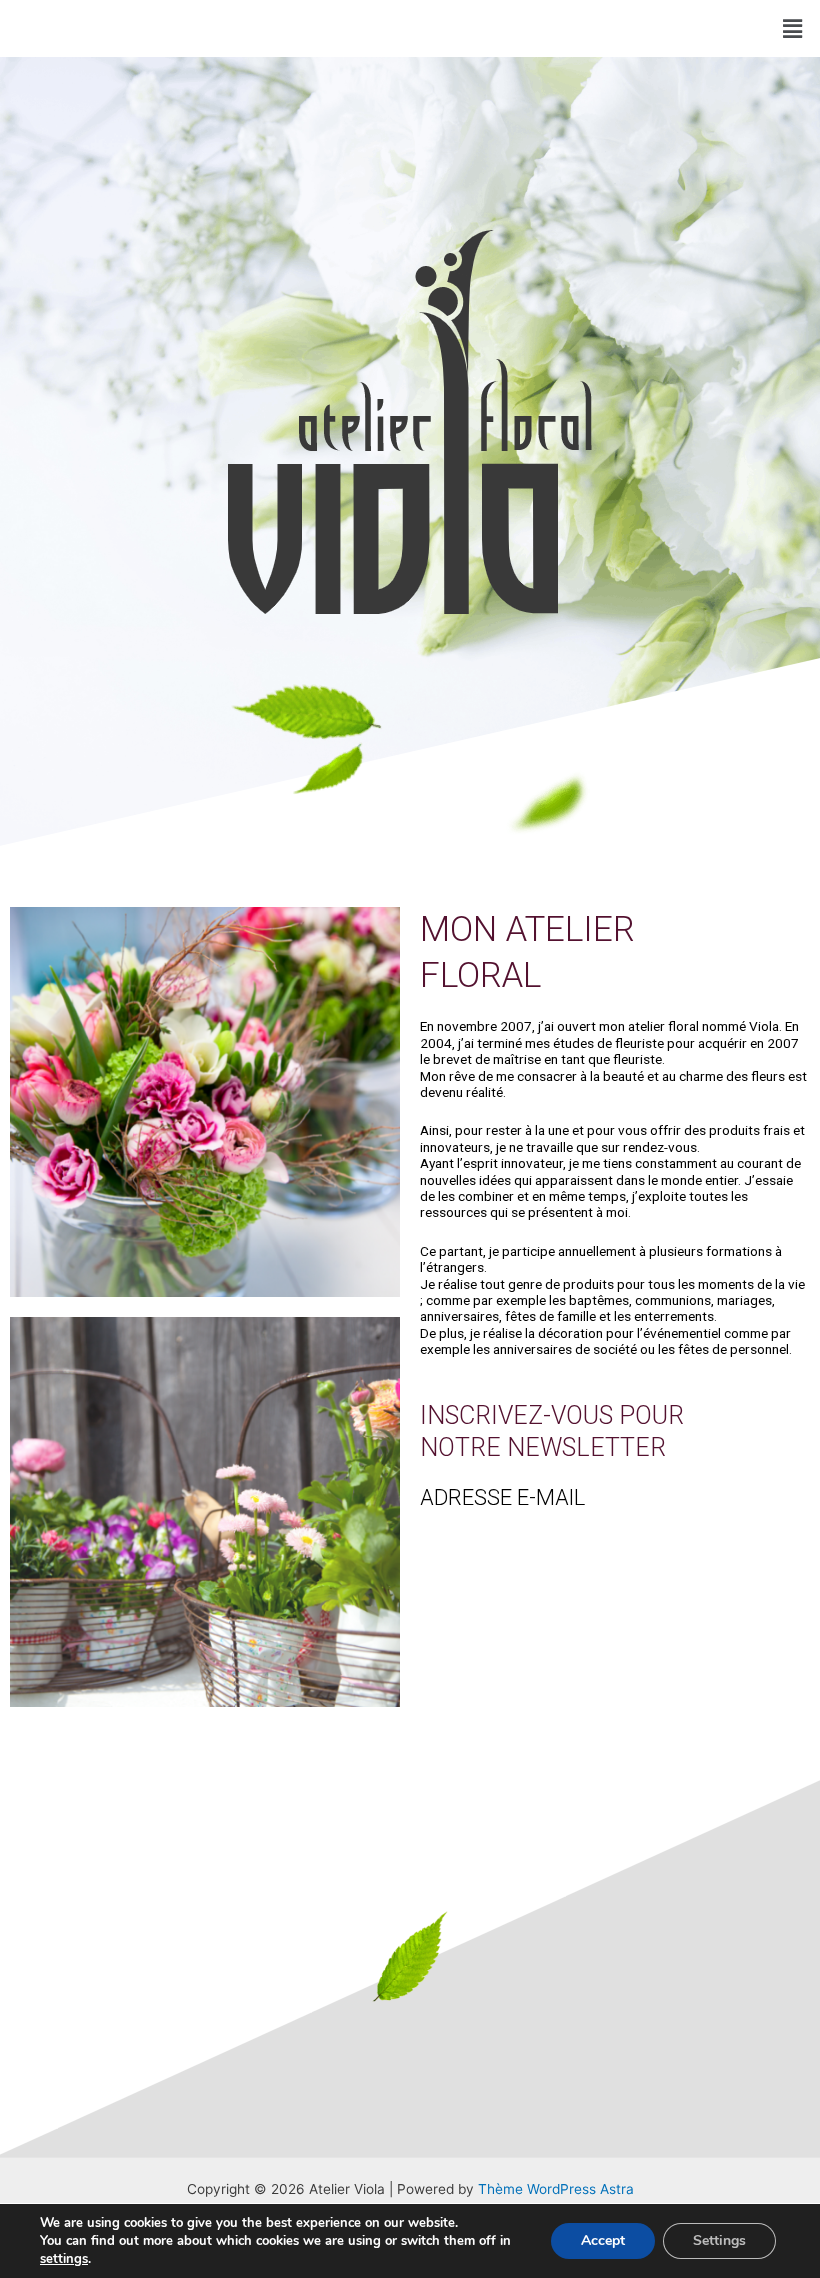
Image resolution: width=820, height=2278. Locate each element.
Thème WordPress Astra (556, 2189)
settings (64, 2259)
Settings (719, 2240)
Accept (603, 2240)
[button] (793, 28)
